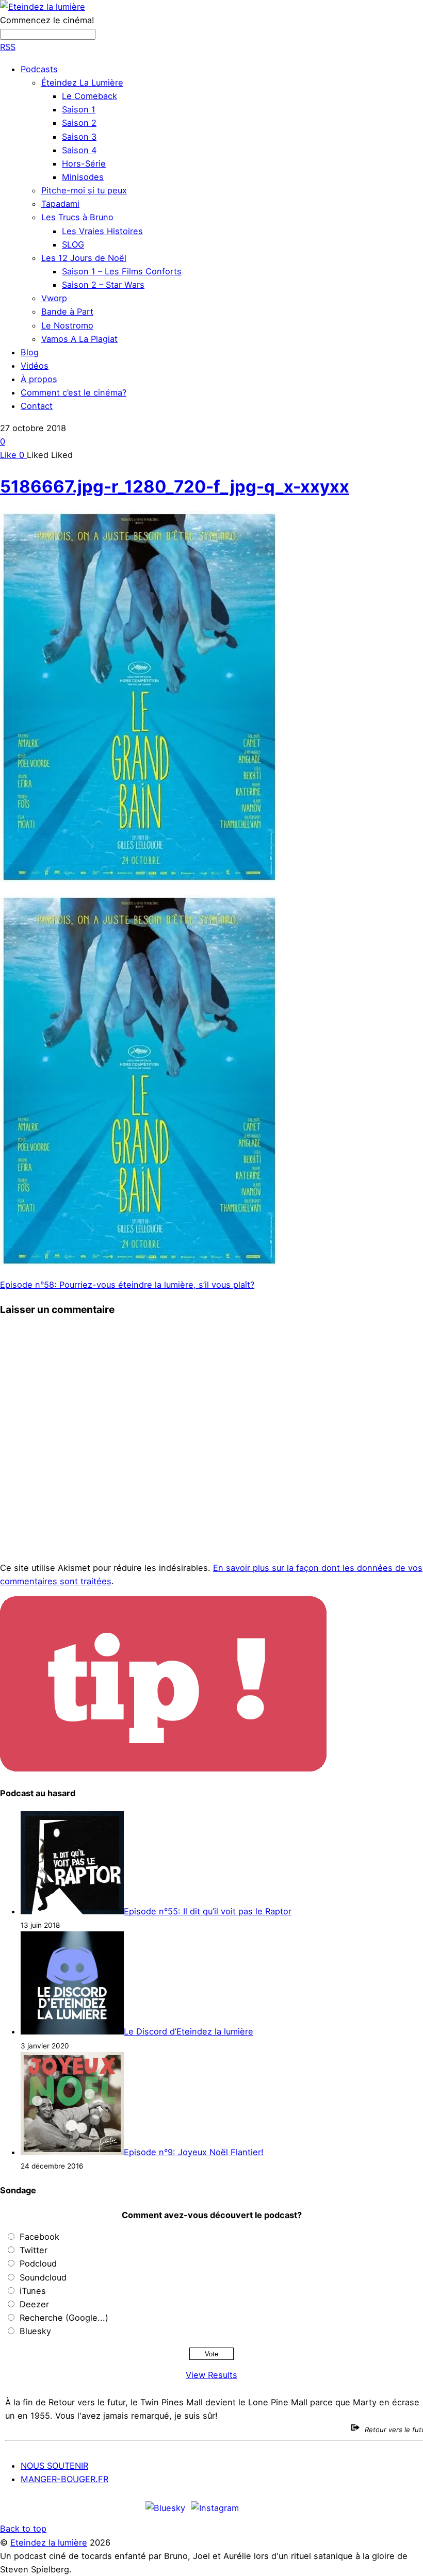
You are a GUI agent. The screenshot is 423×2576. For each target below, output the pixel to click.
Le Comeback (90, 96)
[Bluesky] (165, 2507)
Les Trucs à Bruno (77, 217)
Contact (37, 406)
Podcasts (39, 69)
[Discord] (257, 2507)
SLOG (73, 244)
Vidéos (35, 366)
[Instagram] (215, 2507)
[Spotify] (318, 2507)
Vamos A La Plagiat (79, 339)
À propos (39, 379)
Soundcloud (43, 2277)
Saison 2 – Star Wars (103, 285)
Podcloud (38, 2263)
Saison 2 (79, 123)
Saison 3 (79, 137)
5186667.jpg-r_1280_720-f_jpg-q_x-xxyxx (175, 486)
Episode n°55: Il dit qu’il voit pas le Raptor (208, 1911)
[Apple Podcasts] (287, 2507)
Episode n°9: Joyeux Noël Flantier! (194, 2152)
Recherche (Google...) (64, 2318)
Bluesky (35, 2331)
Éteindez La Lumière (82, 83)
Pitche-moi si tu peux (84, 190)
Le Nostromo (67, 325)
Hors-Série (84, 163)
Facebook (39, 2237)
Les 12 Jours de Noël (84, 258)
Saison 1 (79, 109)
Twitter (34, 2250)
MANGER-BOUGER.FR (64, 2479)
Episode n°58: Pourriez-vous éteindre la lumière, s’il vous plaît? (127, 1285)
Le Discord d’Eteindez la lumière (189, 2031)
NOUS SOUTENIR (54, 2466)
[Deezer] (379, 2507)
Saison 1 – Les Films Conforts (122, 271)
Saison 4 (79, 150)
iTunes (33, 2291)
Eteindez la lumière (49, 2542)
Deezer (34, 2304)
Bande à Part (67, 311)
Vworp (54, 298)
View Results (211, 2375)
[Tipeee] (409, 2507)
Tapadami (60, 204)
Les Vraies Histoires (102, 231)
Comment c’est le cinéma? (74, 392)
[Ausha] (348, 2507)
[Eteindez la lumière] (43, 7)
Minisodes (83, 177)
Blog (30, 352)
